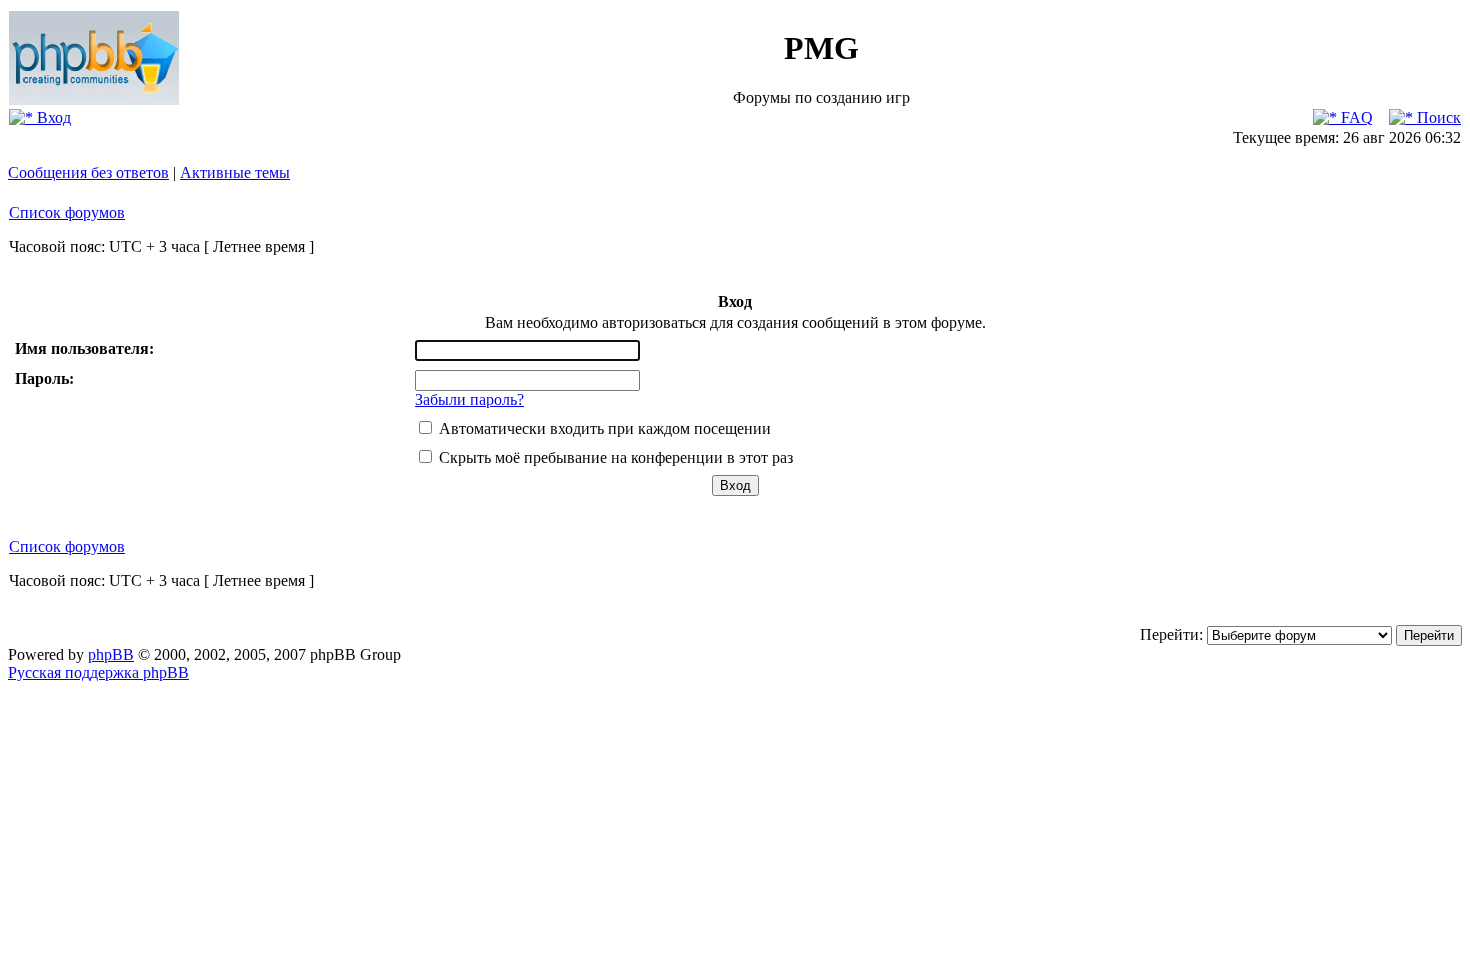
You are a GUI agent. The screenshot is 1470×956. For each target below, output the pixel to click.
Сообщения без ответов (88, 172)
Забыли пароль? (469, 399)
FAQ (1355, 117)
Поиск (1437, 117)
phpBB (111, 654)
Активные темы (235, 172)
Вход (52, 117)
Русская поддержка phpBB (98, 672)
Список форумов (67, 212)
